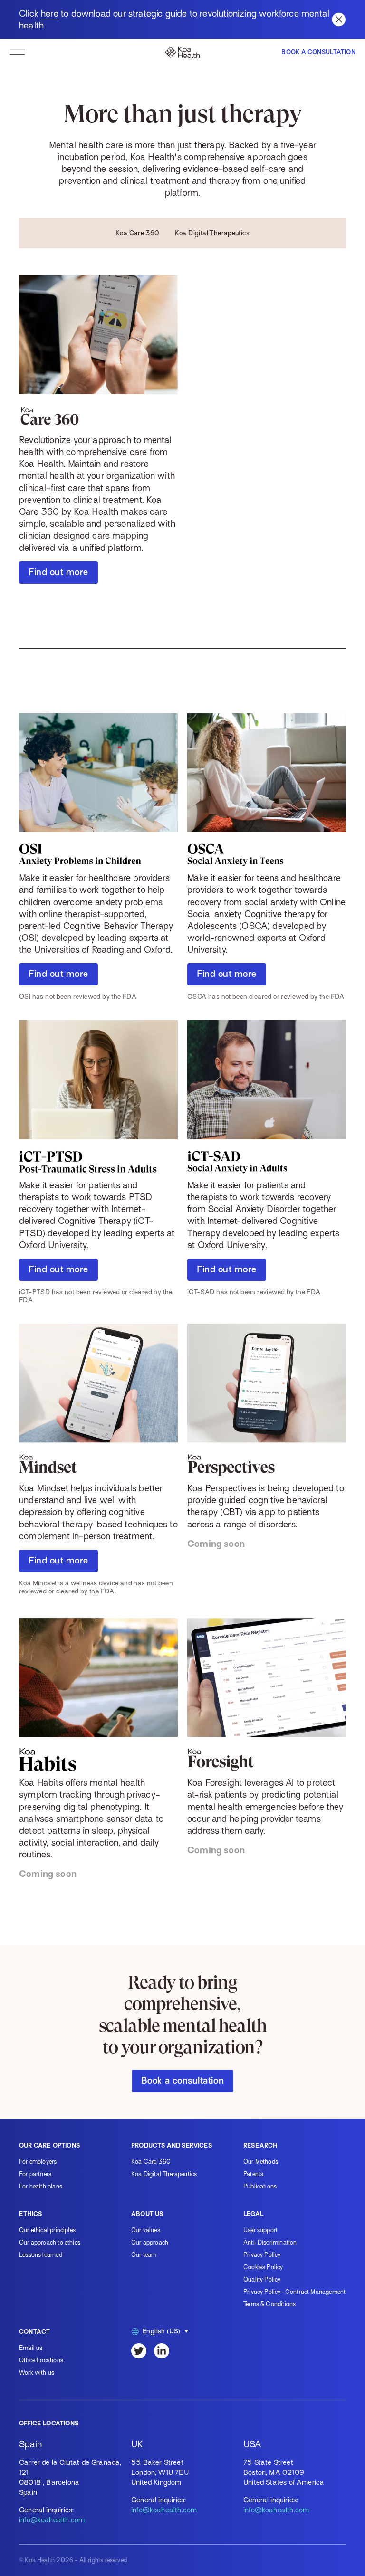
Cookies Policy (263, 2267)
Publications (260, 2186)
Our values (146, 2230)
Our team (144, 2255)
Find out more (58, 572)
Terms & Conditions (269, 2304)
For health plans (41, 2186)
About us (147, 2214)
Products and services (172, 2145)
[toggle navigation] (17, 52)
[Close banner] (339, 19)
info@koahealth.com (52, 2520)
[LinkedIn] (162, 2351)
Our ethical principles (47, 2230)
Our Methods (261, 2162)
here (50, 14)
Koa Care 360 (138, 233)
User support (260, 2230)
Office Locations (41, 2360)
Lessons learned (41, 2255)
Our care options (49, 2145)
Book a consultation (182, 2080)
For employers (38, 2162)
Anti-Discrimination (270, 2242)
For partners (35, 2174)
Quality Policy (262, 2279)
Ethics (30, 2214)
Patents (253, 2174)
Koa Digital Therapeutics (212, 233)
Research (260, 2145)
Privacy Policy (262, 2255)
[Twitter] (139, 2351)
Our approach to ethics (50, 2242)
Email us (31, 2348)
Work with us (37, 2372)
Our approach (150, 2242)
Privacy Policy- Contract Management (294, 2292)
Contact (34, 2332)
